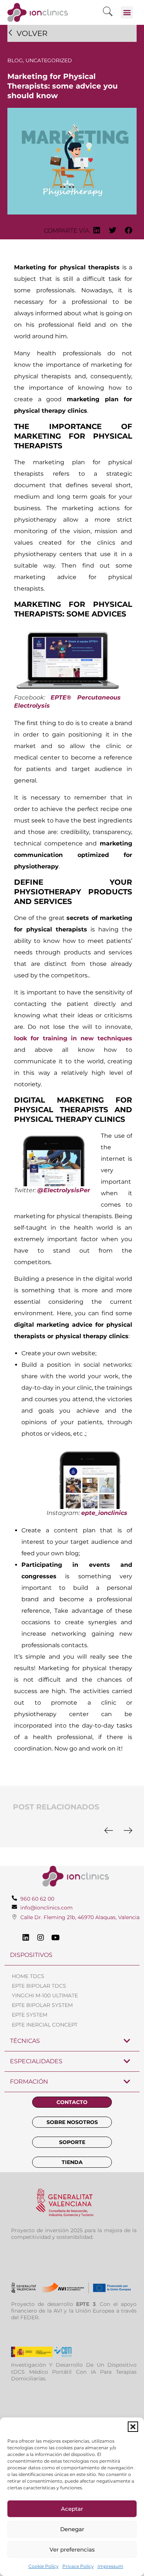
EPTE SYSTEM (30, 2015)
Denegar (72, 2529)
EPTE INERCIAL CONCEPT (45, 2025)
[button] (133, 2427)
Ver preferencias (72, 2550)
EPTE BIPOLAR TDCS (39, 1986)
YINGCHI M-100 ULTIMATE (45, 1995)
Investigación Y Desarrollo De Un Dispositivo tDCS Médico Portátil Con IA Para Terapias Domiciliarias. (74, 2371)
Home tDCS (28, 1976)
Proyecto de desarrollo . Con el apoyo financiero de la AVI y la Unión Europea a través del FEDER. (74, 2311)
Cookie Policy (44, 2566)
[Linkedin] (26, 1938)
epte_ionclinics (104, 1513)
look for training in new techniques (73, 1038)
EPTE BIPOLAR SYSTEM (42, 2005)
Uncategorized (49, 60)
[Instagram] (41, 1938)
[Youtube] (55, 1938)
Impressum (110, 2566)
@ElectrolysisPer (64, 1190)
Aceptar (72, 2509)
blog (15, 60)
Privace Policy (78, 2566)
